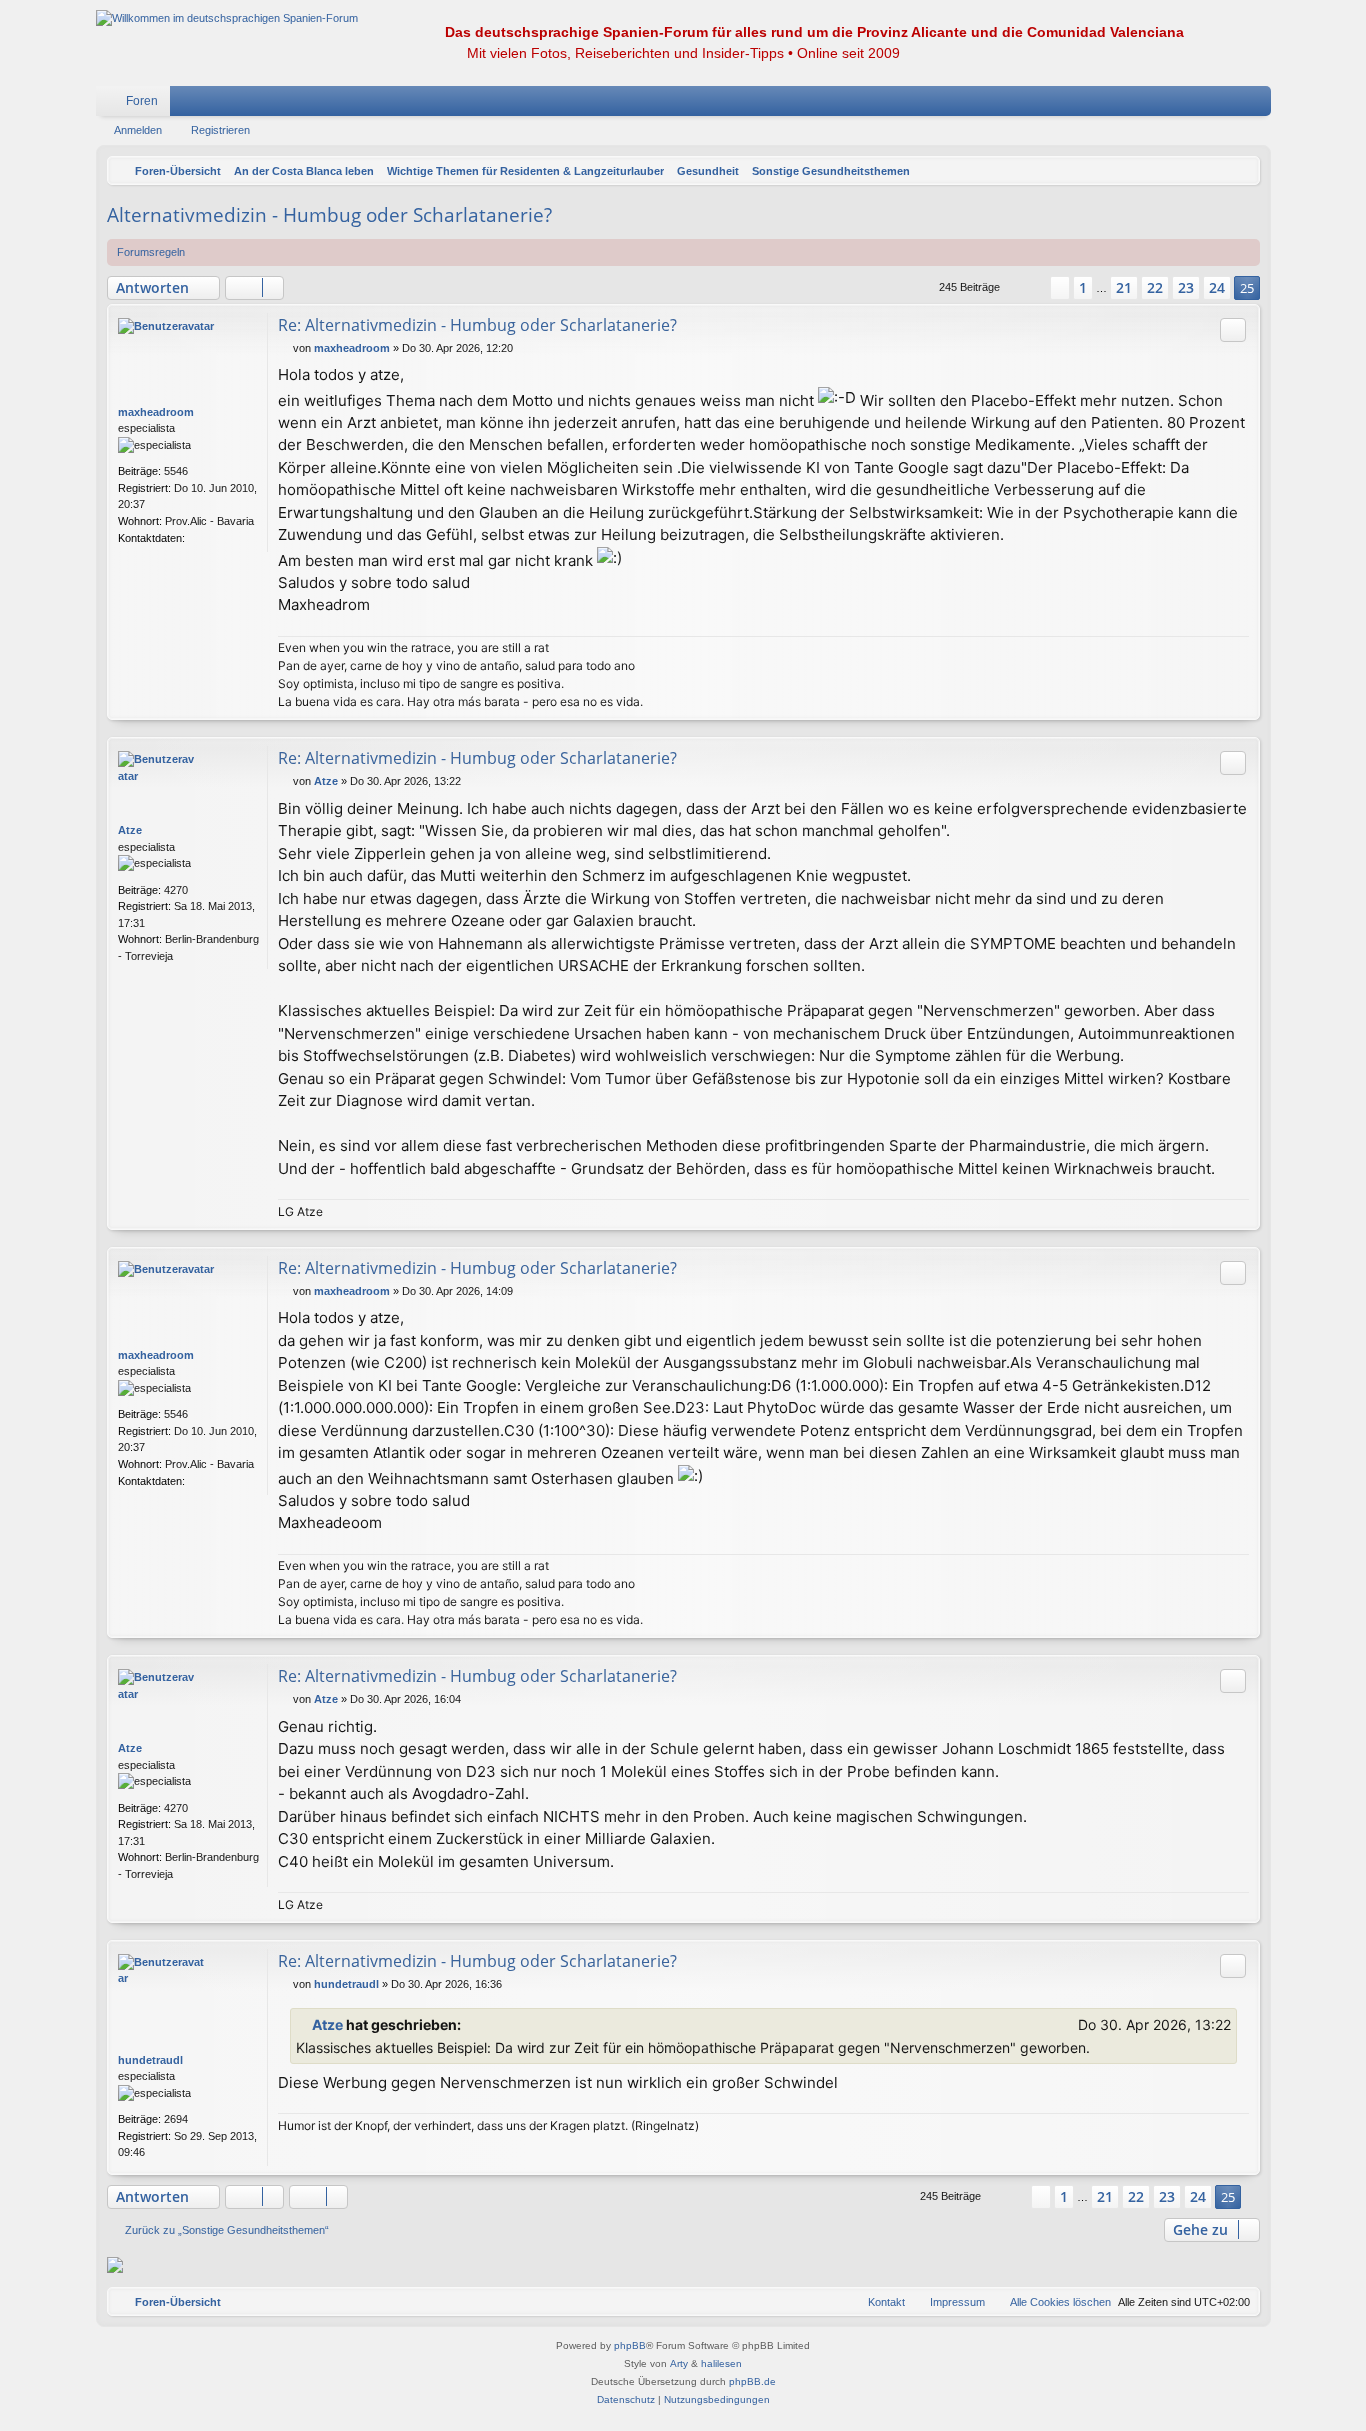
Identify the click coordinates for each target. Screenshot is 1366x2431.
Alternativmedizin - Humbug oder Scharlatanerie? (329, 215)
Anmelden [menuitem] (1230, 105)
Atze (130, 830)
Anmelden (138, 130)
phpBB (630, 2345)
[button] (1025, 287)
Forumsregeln (151, 252)
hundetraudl (150, 2060)
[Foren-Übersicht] (227, 18)
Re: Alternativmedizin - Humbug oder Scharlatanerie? (477, 325)
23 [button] (1186, 287)
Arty (679, 2363)
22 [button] (1155, 287)
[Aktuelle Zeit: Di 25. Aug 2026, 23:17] (1240, 171)
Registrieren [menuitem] (1260, 105)
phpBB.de (752, 2381)
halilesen (721, 2363)
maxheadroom (156, 412)
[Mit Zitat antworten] (1233, 330)
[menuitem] (1196, 101)
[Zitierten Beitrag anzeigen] (473, 2025)
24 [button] (1217, 287)
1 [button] (1083, 287)
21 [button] (1124, 287)
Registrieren (220, 130)
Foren (142, 101)
